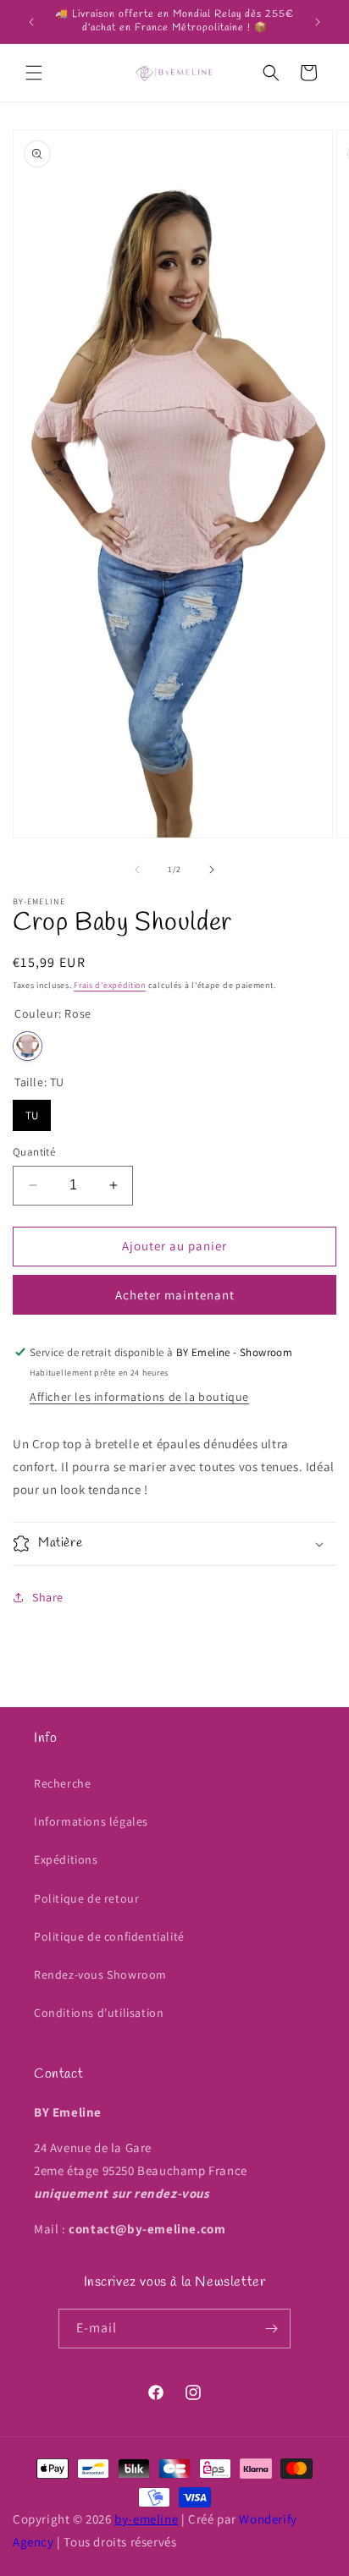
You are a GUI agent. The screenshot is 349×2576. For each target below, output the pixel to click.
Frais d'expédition (110, 985)
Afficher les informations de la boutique (139, 1397)
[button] (34, 73)
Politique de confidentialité (109, 1936)
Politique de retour (86, 1898)
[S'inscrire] (271, 2329)
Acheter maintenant (175, 1295)
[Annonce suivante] (318, 22)
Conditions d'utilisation (99, 2013)
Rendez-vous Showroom (100, 1975)
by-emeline (146, 2519)
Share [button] (48, 1597)
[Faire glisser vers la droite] (212, 870)
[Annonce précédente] (31, 22)
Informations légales (91, 1821)
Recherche (62, 1783)
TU (32, 1111)
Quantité (34, 1152)
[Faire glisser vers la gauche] (137, 870)
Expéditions (66, 1859)
